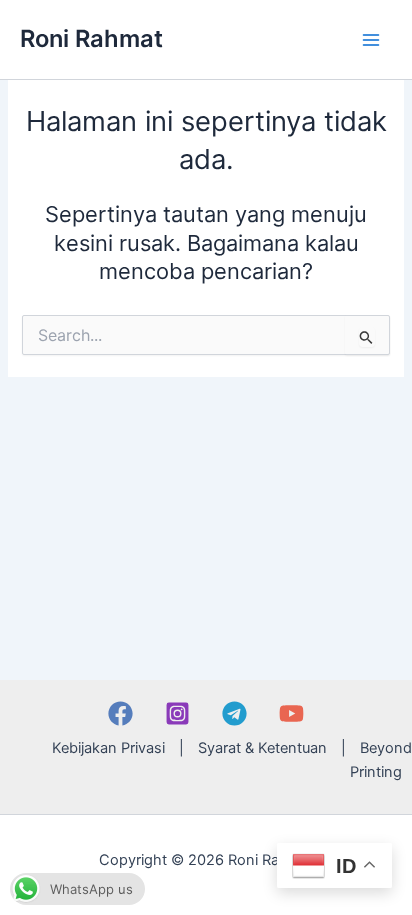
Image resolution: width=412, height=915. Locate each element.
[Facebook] (120, 713)
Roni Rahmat (91, 38)
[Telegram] (234, 713)
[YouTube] (291, 713)
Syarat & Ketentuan (262, 748)
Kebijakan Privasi (108, 748)
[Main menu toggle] (371, 40)
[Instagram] (177, 713)
